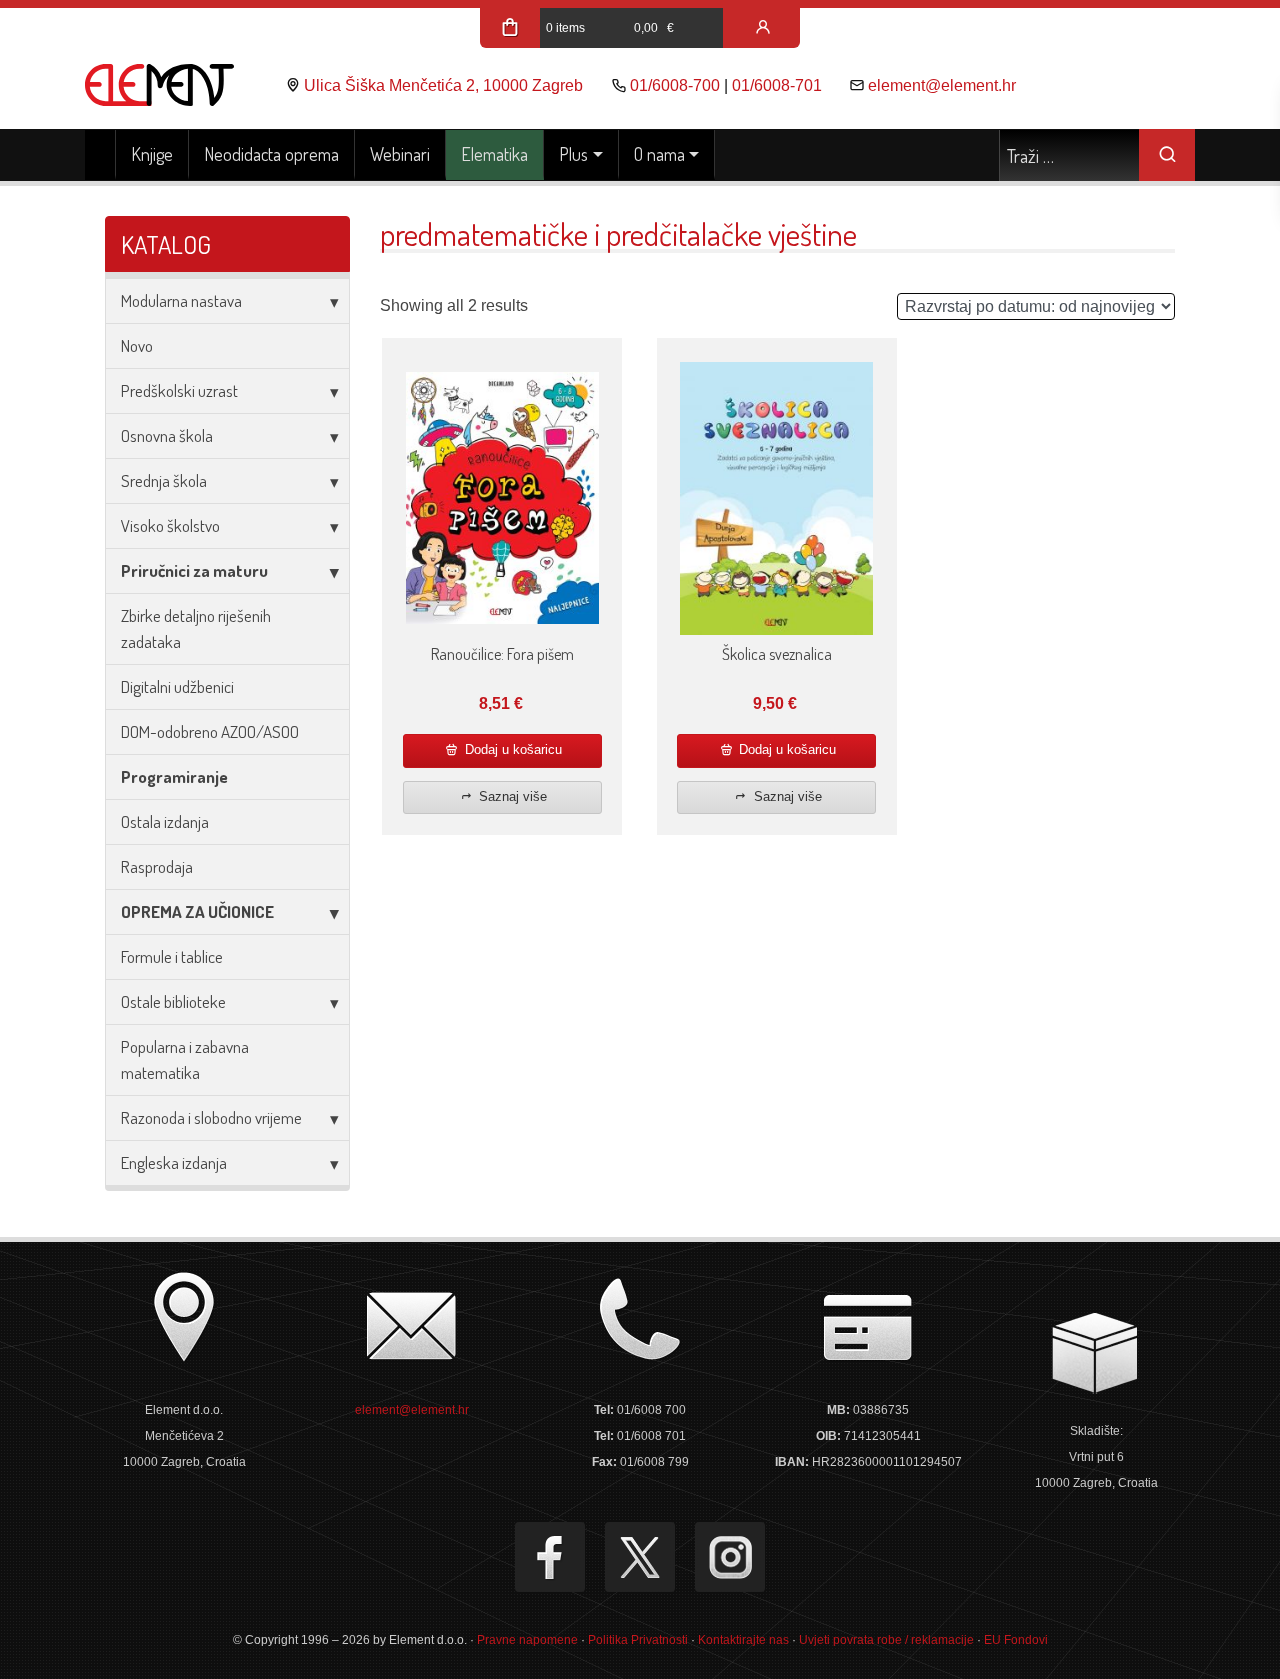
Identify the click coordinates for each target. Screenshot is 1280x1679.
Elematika (494, 154)
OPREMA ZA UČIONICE (197, 911)
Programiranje (174, 776)
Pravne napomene (527, 1640)
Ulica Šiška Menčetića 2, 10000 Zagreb (443, 85)
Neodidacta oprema (271, 154)
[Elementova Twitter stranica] (640, 1557)
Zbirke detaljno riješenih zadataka (196, 628)
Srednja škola (164, 480)
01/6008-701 (777, 85)
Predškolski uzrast (179, 390)
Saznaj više (511, 796)
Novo (137, 345)
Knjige (152, 154)
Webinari (400, 154)
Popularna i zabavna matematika (185, 1059)
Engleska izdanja (174, 1162)
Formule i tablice (172, 956)
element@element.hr (942, 85)
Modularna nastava (181, 300)
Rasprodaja (157, 866)
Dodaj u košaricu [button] (511, 749)
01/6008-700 (675, 85)
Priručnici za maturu (194, 570)
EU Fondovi (1016, 1640)
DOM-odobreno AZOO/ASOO (210, 731)
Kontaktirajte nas (743, 1640)
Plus (573, 154)
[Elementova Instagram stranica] (730, 1557)
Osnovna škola (167, 435)
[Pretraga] (1167, 155)
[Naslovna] (100, 155)
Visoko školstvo (170, 525)
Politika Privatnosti (638, 1640)
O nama (659, 154)
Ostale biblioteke (173, 1001)
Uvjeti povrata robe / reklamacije (886, 1640)
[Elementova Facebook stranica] (550, 1557)
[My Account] (763, 28)
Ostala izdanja (165, 821)
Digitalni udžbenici (177, 686)
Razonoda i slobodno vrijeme (211, 1117)
